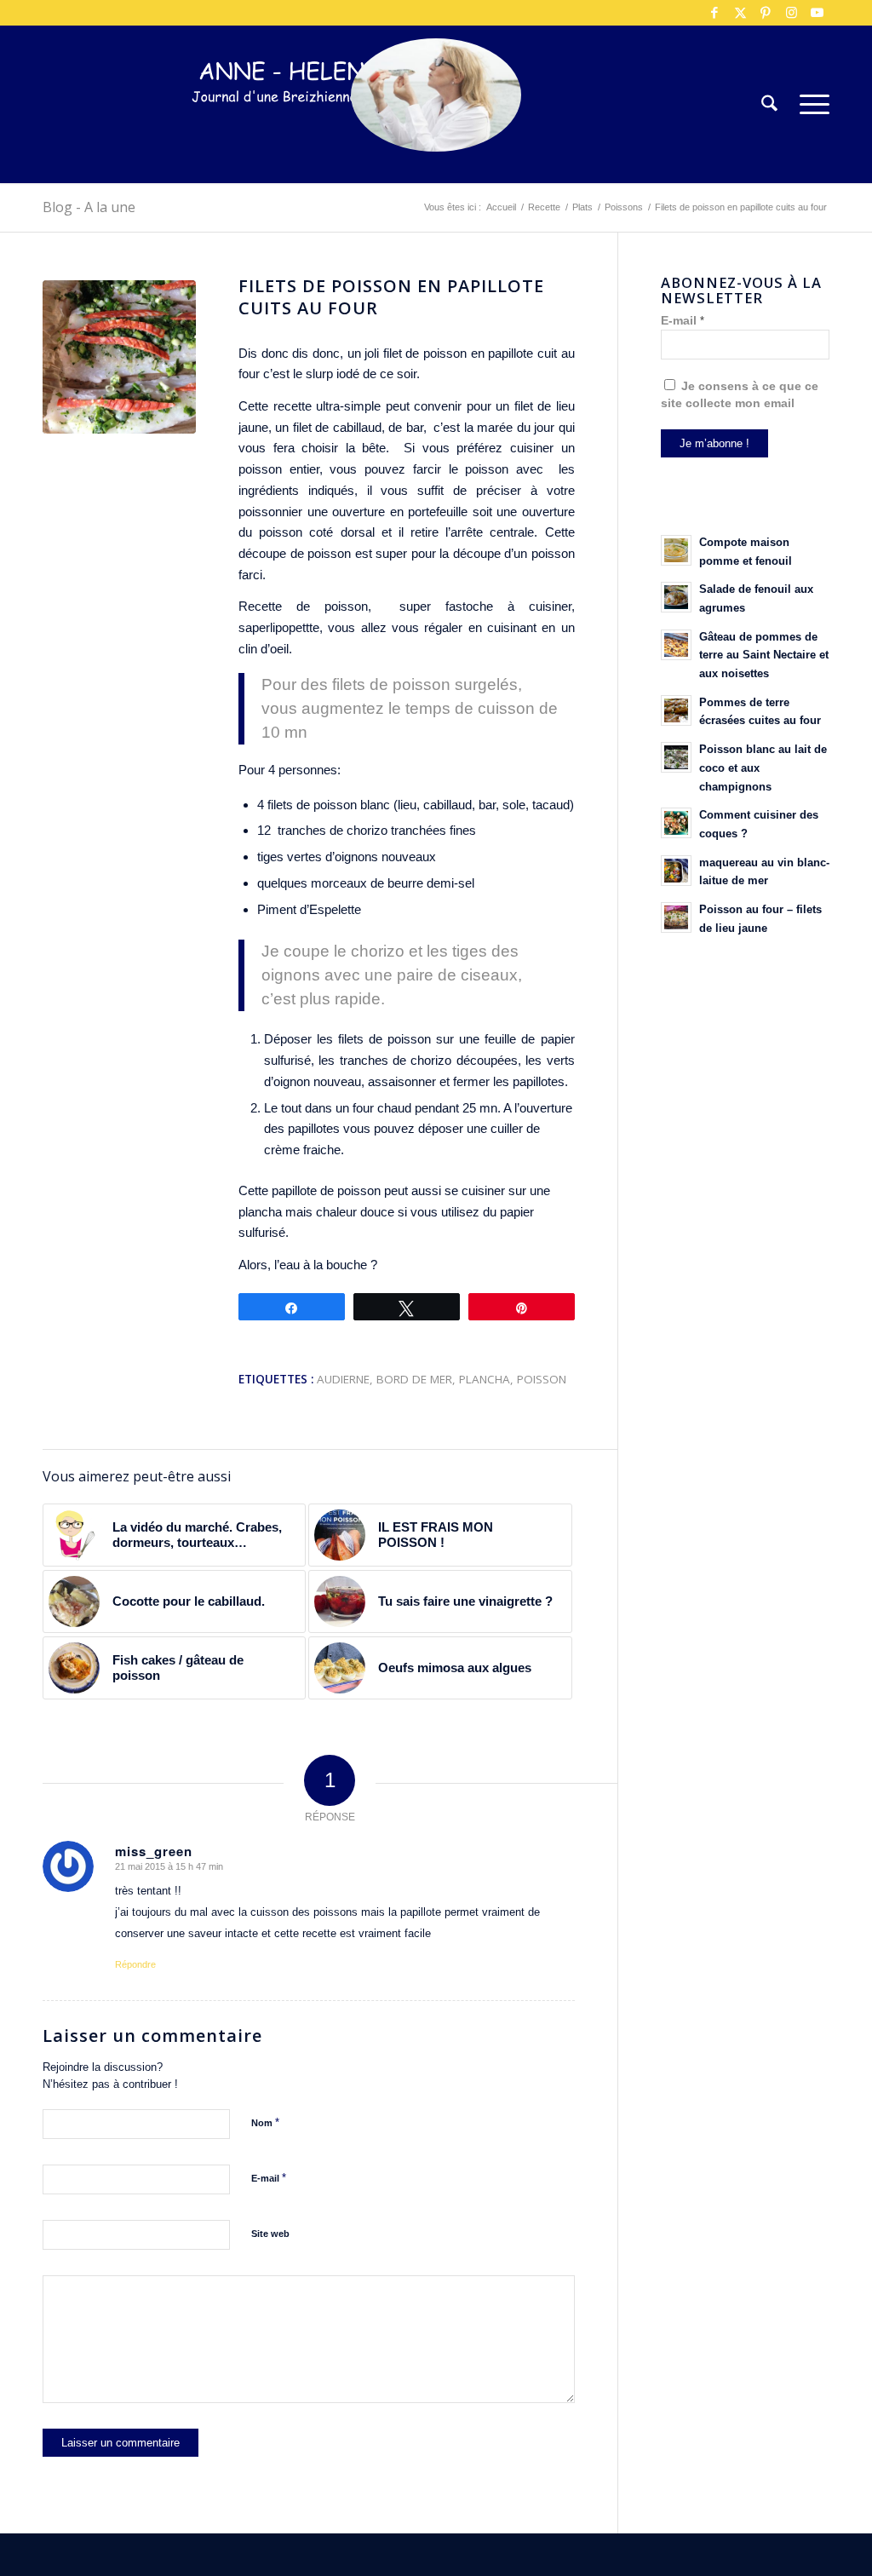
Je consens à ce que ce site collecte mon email (740, 395)
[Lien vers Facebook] (714, 13)
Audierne (343, 1379)
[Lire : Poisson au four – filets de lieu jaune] (676, 917)
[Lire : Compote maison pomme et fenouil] (676, 550)
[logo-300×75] (298, 130)
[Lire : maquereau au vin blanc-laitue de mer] (676, 871)
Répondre (135, 1964)
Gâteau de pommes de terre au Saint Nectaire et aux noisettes (764, 655)
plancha (485, 1379)
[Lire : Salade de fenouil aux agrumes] (676, 597)
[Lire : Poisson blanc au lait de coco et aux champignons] (676, 757)
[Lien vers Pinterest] (766, 13)
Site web (270, 2234)
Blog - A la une (89, 207)
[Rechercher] (769, 104)
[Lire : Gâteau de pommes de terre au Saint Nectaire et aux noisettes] (676, 645)
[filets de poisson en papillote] (119, 357)
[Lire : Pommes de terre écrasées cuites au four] (676, 710)
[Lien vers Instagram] (791, 13)
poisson (542, 1379)
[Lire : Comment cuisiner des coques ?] (676, 823)
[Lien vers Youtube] (817, 13)
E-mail (269, 2178)
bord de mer (414, 1379)
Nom (265, 2122)
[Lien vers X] (740, 13)
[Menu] (809, 104)
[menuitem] (769, 104)
